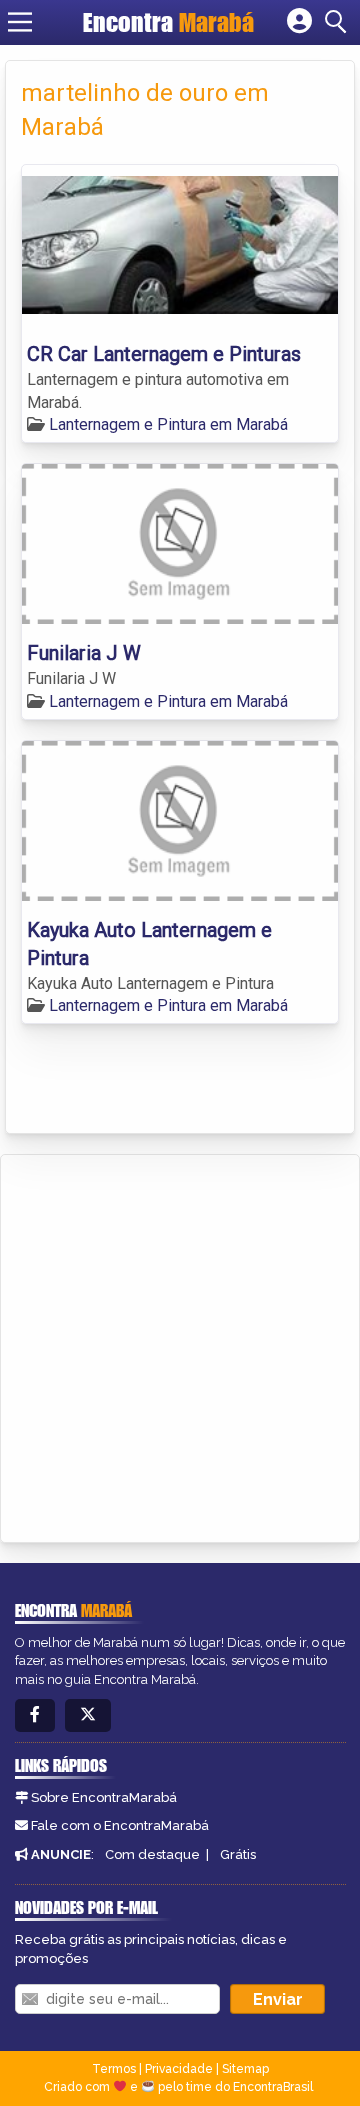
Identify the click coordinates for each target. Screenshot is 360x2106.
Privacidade (179, 2069)
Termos (114, 2069)
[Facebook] (35, 1715)
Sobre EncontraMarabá (104, 1797)
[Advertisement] (180, 1345)
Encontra (168, 22)
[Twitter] (88, 1715)
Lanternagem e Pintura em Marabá (168, 424)
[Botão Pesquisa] (339, 22)
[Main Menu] (20, 22)
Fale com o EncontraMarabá (120, 1825)
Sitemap (245, 2069)
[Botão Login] (299, 22)
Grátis (238, 1854)
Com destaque (152, 1854)
